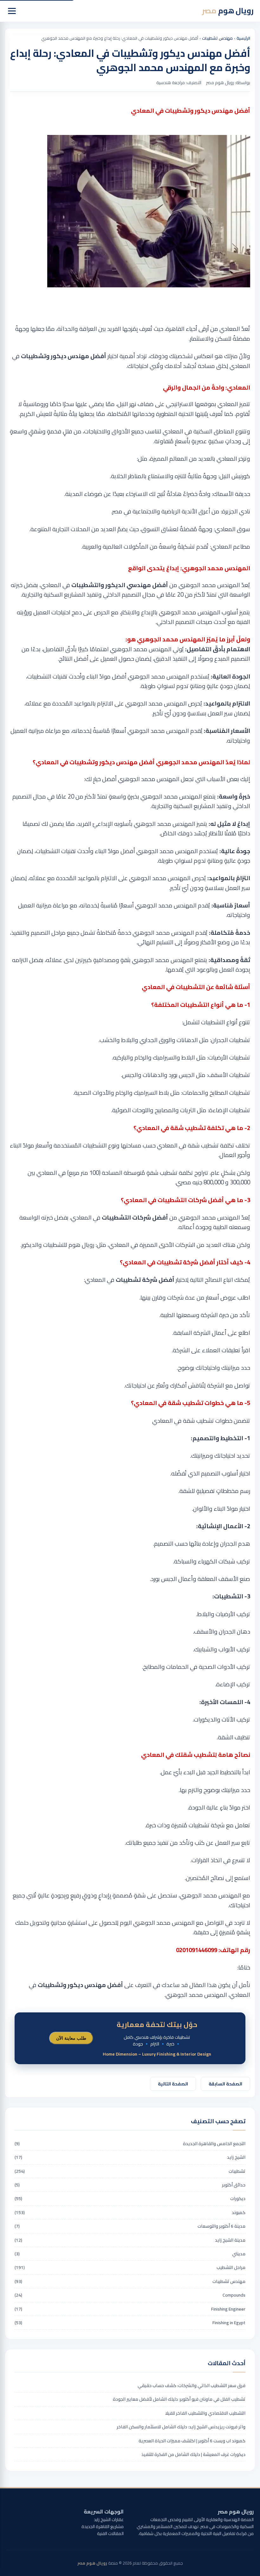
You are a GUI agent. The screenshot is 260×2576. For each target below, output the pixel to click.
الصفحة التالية (173, 2084)
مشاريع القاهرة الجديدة (103, 2526)
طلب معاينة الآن (71, 2038)
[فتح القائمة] (12, 11)
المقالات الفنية (110, 2533)
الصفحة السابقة (225, 2084)
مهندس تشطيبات (217, 38)
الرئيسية (243, 38)
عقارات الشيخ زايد (109, 2519)
